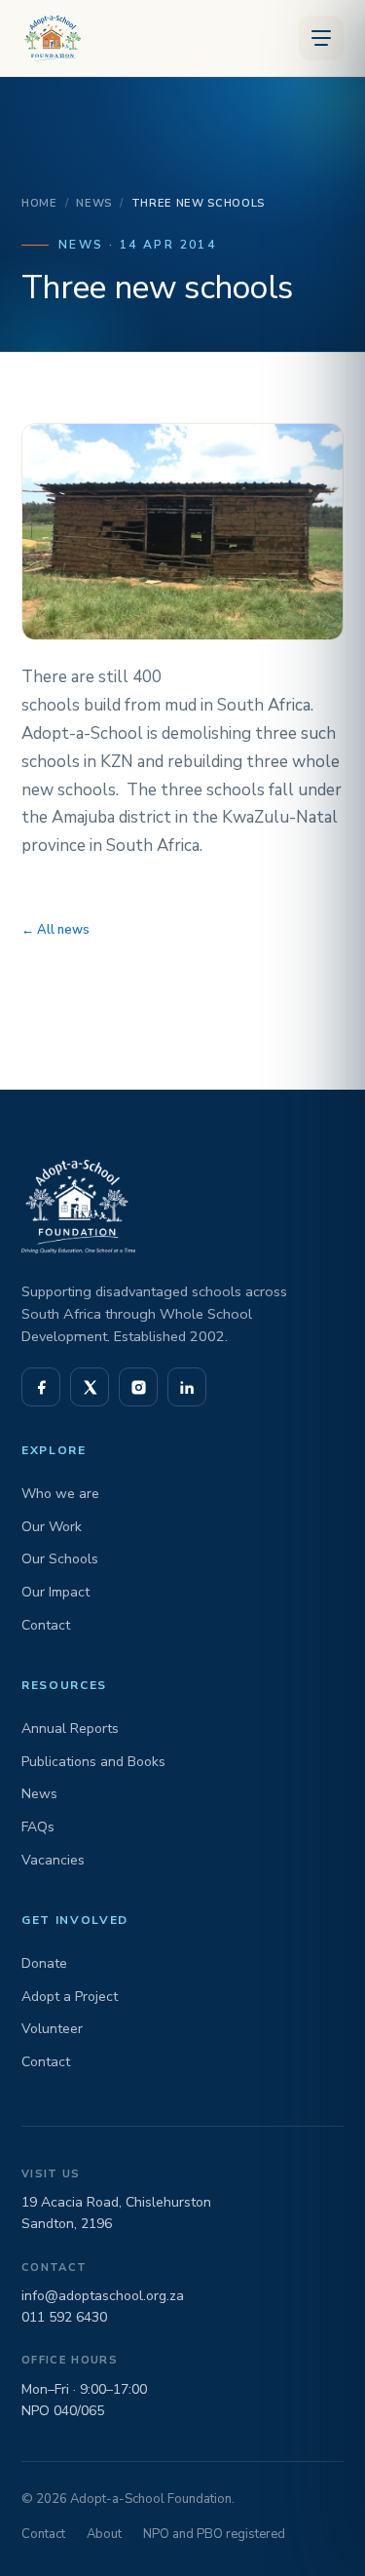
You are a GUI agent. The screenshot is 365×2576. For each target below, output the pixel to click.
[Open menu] (321, 38)
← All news (55, 930)
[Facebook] (41, 1387)
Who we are (60, 1494)
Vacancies (53, 1860)
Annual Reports (70, 1729)
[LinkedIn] (187, 1387)
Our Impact (55, 1592)
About (104, 2534)
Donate (44, 1963)
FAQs (38, 1827)
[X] (90, 1387)
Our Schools (60, 1559)
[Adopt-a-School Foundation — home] (50, 38)
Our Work (52, 1527)
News (94, 203)
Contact (46, 1625)
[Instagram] (138, 1387)
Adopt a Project (70, 1997)
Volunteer (52, 2029)
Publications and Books (93, 1762)
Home (39, 203)
